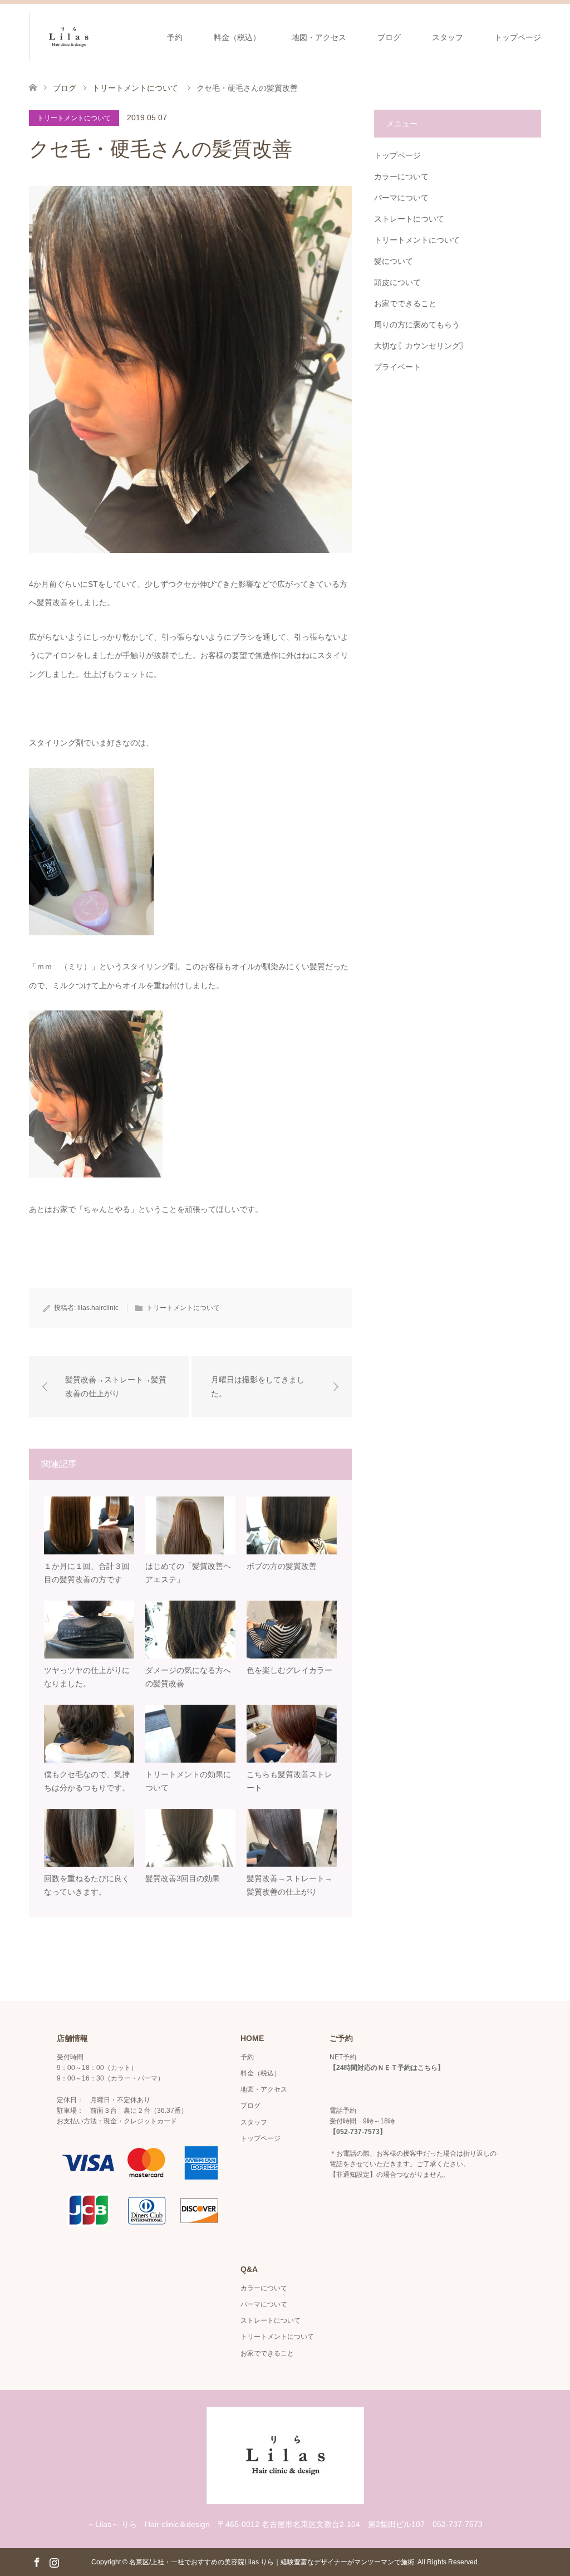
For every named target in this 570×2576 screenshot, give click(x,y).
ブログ (389, 37)
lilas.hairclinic (98, 1308)
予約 (175, 37)
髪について (394, 261)
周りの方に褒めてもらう (417, 325)
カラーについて (401, 176)
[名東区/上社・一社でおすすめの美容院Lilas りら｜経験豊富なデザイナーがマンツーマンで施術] (108, 37)
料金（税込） (237, 37)
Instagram (54, 2562)
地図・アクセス (319, 37)
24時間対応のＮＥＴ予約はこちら (387, 2068)
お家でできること (405, 303)
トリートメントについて (74, 118)
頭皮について (397, 282)
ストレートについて (409, 219)
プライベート (397, 367)
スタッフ (448, 37)
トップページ (518, 37)
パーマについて (401, 198)
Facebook (37, 2562)
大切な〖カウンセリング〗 (421, 346)
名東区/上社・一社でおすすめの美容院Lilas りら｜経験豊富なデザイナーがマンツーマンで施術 (272, 2562)
